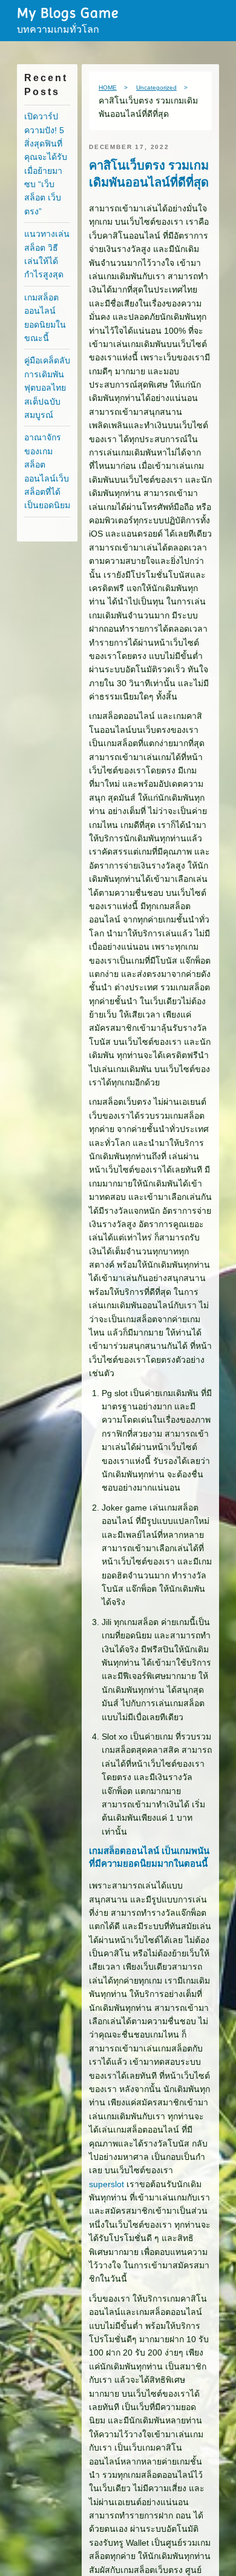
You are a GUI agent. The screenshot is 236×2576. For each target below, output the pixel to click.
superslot (107, 2197)
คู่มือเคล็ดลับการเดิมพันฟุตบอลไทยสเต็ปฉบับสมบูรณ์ (47, 388)
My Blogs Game (68, 13)
